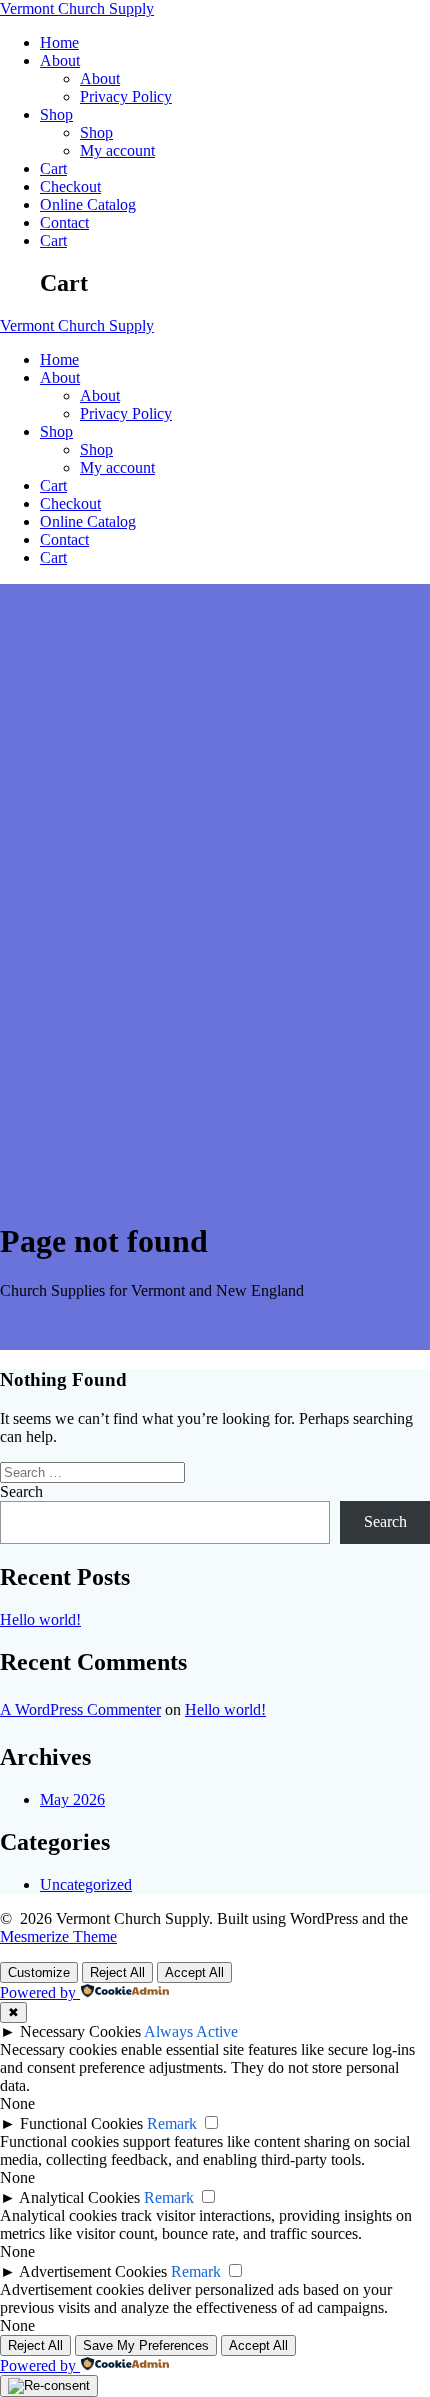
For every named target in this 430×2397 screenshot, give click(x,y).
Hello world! (40, 1619)
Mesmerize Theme (58, 1936)
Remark (172, 2123)
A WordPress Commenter (80, 1709)
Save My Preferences (146, 2345)
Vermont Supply (77, 8)
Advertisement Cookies (93, 2271)
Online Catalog (88, 204)
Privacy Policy (126, 96)
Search (21, 1491)
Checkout (70, 186)
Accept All (194, 1972)
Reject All (117, 1972)
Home (59, 42)
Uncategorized (86, 1884)
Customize (39, 1972)
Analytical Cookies (79, 2197)
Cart (53, 168)
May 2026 (72, 1799)
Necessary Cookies (80, 2031)
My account (117, 150)
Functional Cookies (81, 2123)
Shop (56, 114)
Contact (64, 222)
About (60, 60)
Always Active (191, 2031)
